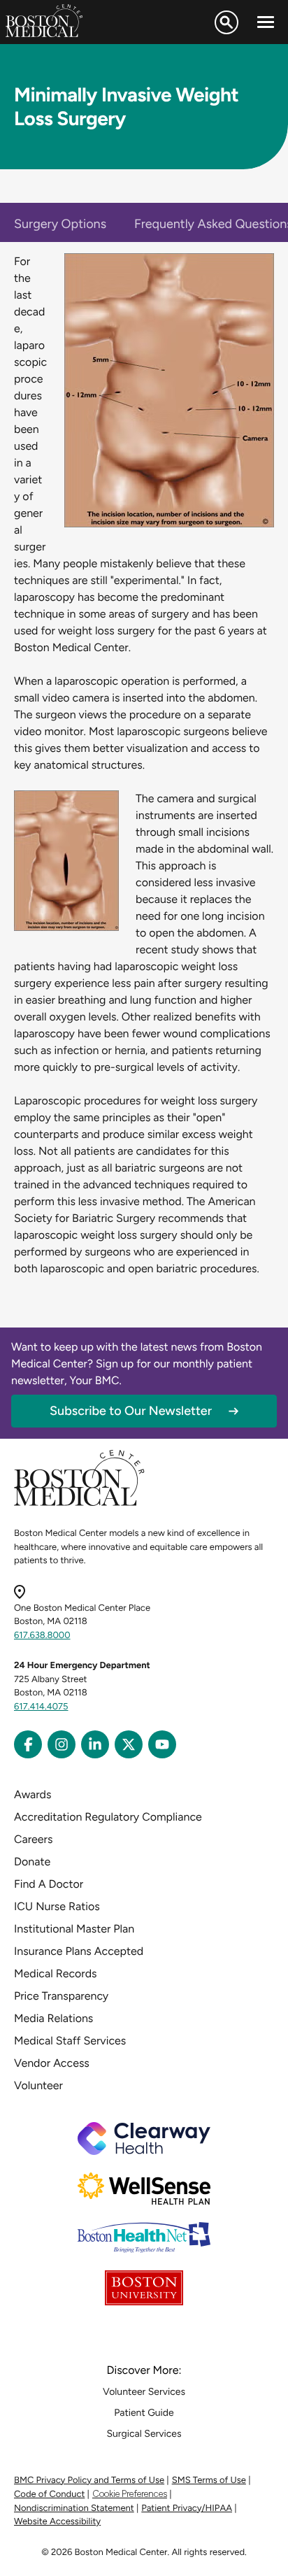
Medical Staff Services (70, 2041)
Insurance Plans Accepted (79, 1951)
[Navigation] (266, 22)
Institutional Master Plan (74, 1929)
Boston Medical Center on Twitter (129, 1744)
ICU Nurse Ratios (57, 1906)
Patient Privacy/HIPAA (187, 2509)
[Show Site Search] (226, 22)
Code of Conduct (49, 2495)
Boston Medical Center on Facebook (28, 1744)
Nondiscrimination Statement (74, 2509)
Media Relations (53, 2018)
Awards (33, 1794)
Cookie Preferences (130, 2494)
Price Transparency (61, 1996)
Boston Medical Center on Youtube (162, 1744)
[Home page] (79, 1503)
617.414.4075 (41, 1707)
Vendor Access (52, 2063)
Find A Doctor (49, 1884)
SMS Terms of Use (209, 2481)
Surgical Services (144, 2434)
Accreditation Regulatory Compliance (108, 1817)
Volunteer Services (144, 2392)
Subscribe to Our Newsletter (131, 1411)
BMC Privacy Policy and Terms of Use (89, 2481)
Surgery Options (60, 224)
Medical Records (56, 1973)
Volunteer (38, 2085)
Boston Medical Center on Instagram (62, 1744)
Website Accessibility (57, 2522)
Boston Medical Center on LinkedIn (95, 1744)
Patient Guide (144, 2413)
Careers (33, 1839)
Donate (32, 1862)
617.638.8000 (42, 1636)
